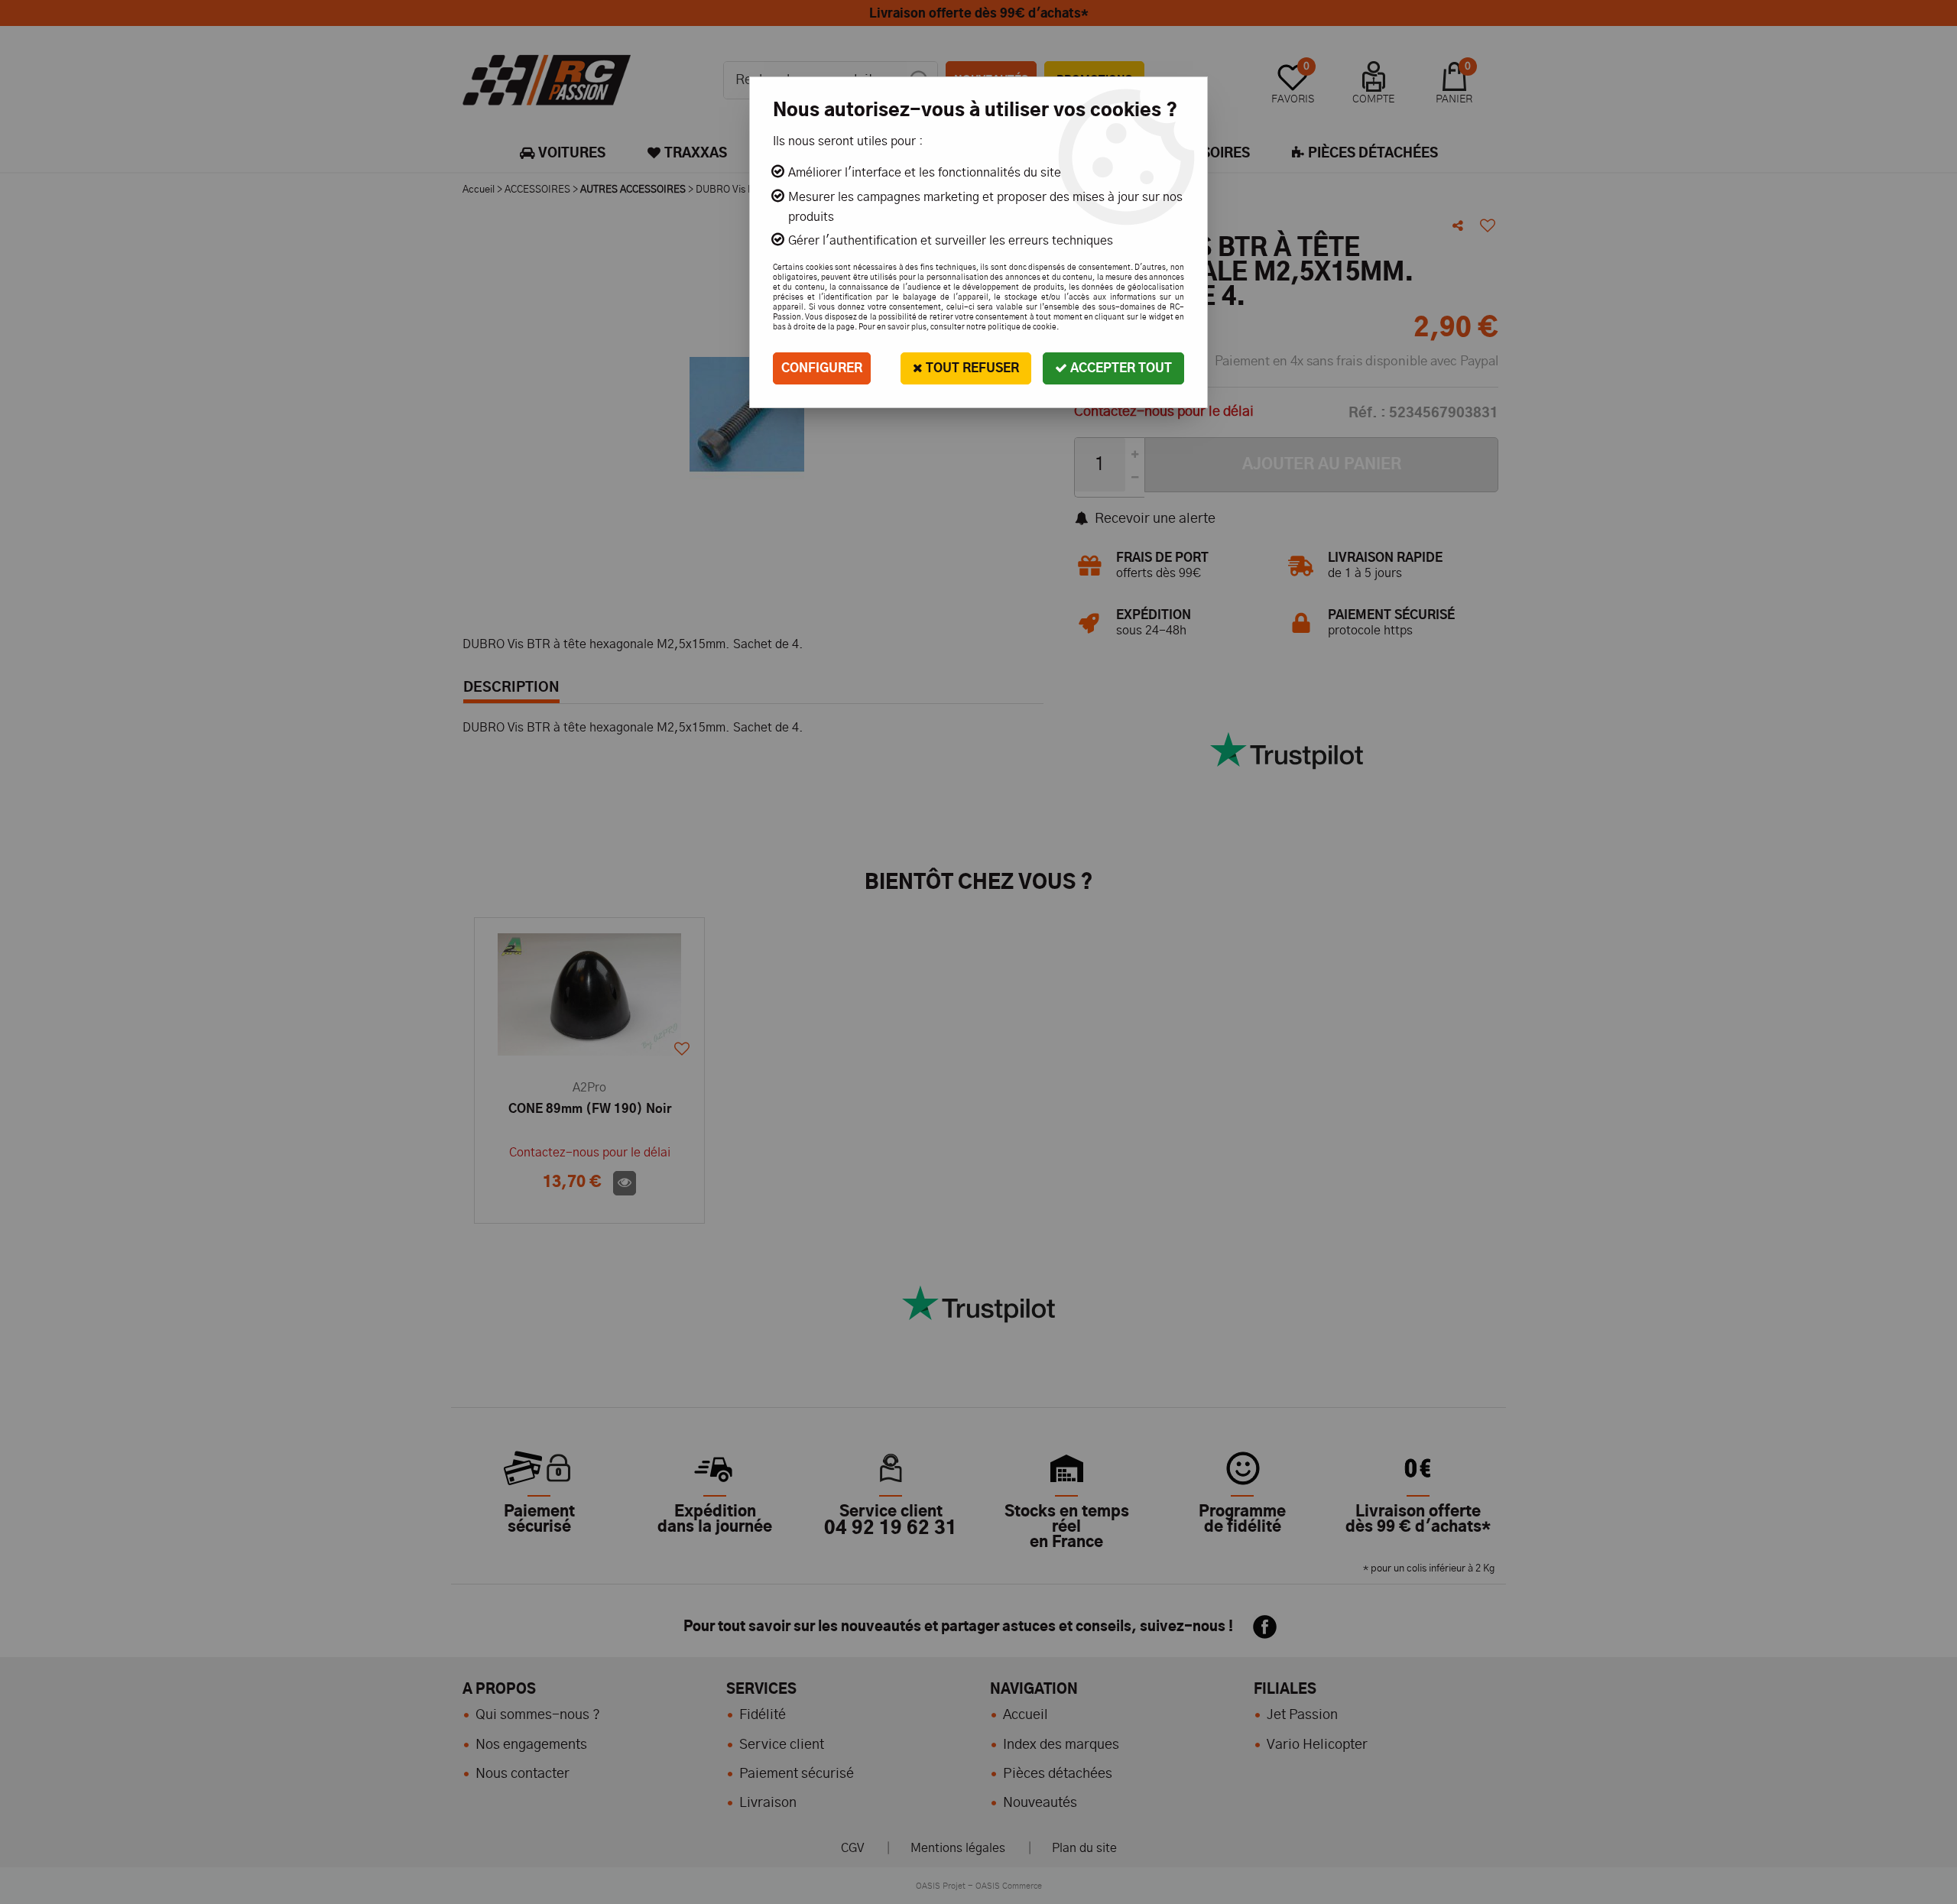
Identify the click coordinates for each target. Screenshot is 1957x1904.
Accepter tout (1120, 368)
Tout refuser (971, 368)
